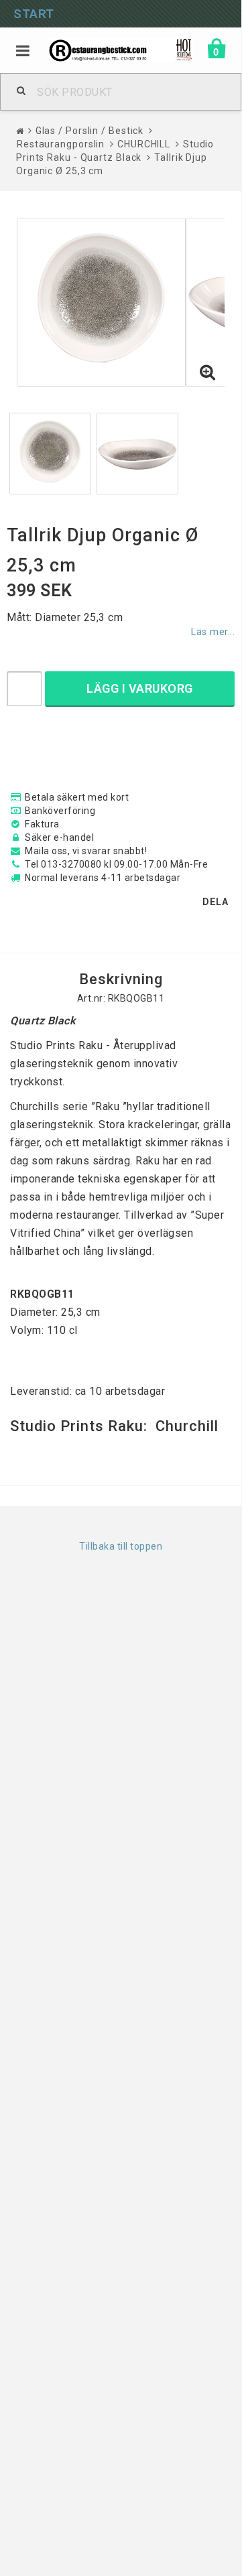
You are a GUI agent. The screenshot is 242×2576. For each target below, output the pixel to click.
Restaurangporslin (61, 144)
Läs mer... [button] (213, 632)
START (34, 14)
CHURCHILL (144, 144)
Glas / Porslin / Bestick (90, 131)
